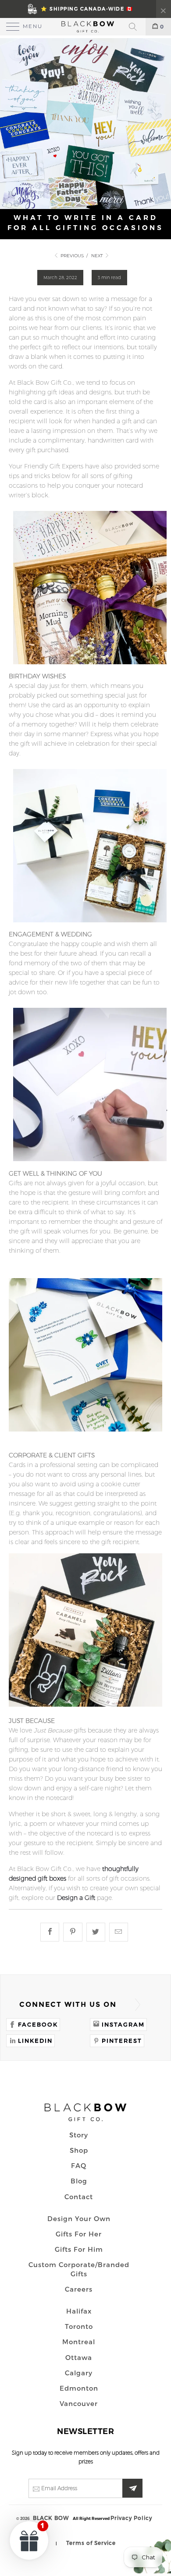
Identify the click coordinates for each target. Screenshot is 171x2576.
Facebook (38, 2024)
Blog (79, 2181)
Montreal (79, 2342)
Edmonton (79, 2388)
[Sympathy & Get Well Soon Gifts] (90, 1163)
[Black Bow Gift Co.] (86, 27)
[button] (29, 2540)
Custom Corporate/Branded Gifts (79, 2269)
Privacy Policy (131, 2518)
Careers (79, 2289)
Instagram (123, 2024)
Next (98, 256)
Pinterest (122, 2041)
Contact (79, 2197)
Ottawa (79, 2357)
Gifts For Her (79, 2234)
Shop (79, 2150)
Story (79, 2135)
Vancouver (79, 2403)
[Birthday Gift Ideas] (90, 666)
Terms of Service (91, 2543)
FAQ (79, 2165)
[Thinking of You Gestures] (85, 1704)
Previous (71, 256)
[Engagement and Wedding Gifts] (90, 925)
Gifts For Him (79, 2249)
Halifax (79, 2311)
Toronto (79, 2326)
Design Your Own (79, 2218)
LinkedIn (35, 2041)
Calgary (79, 2373)
